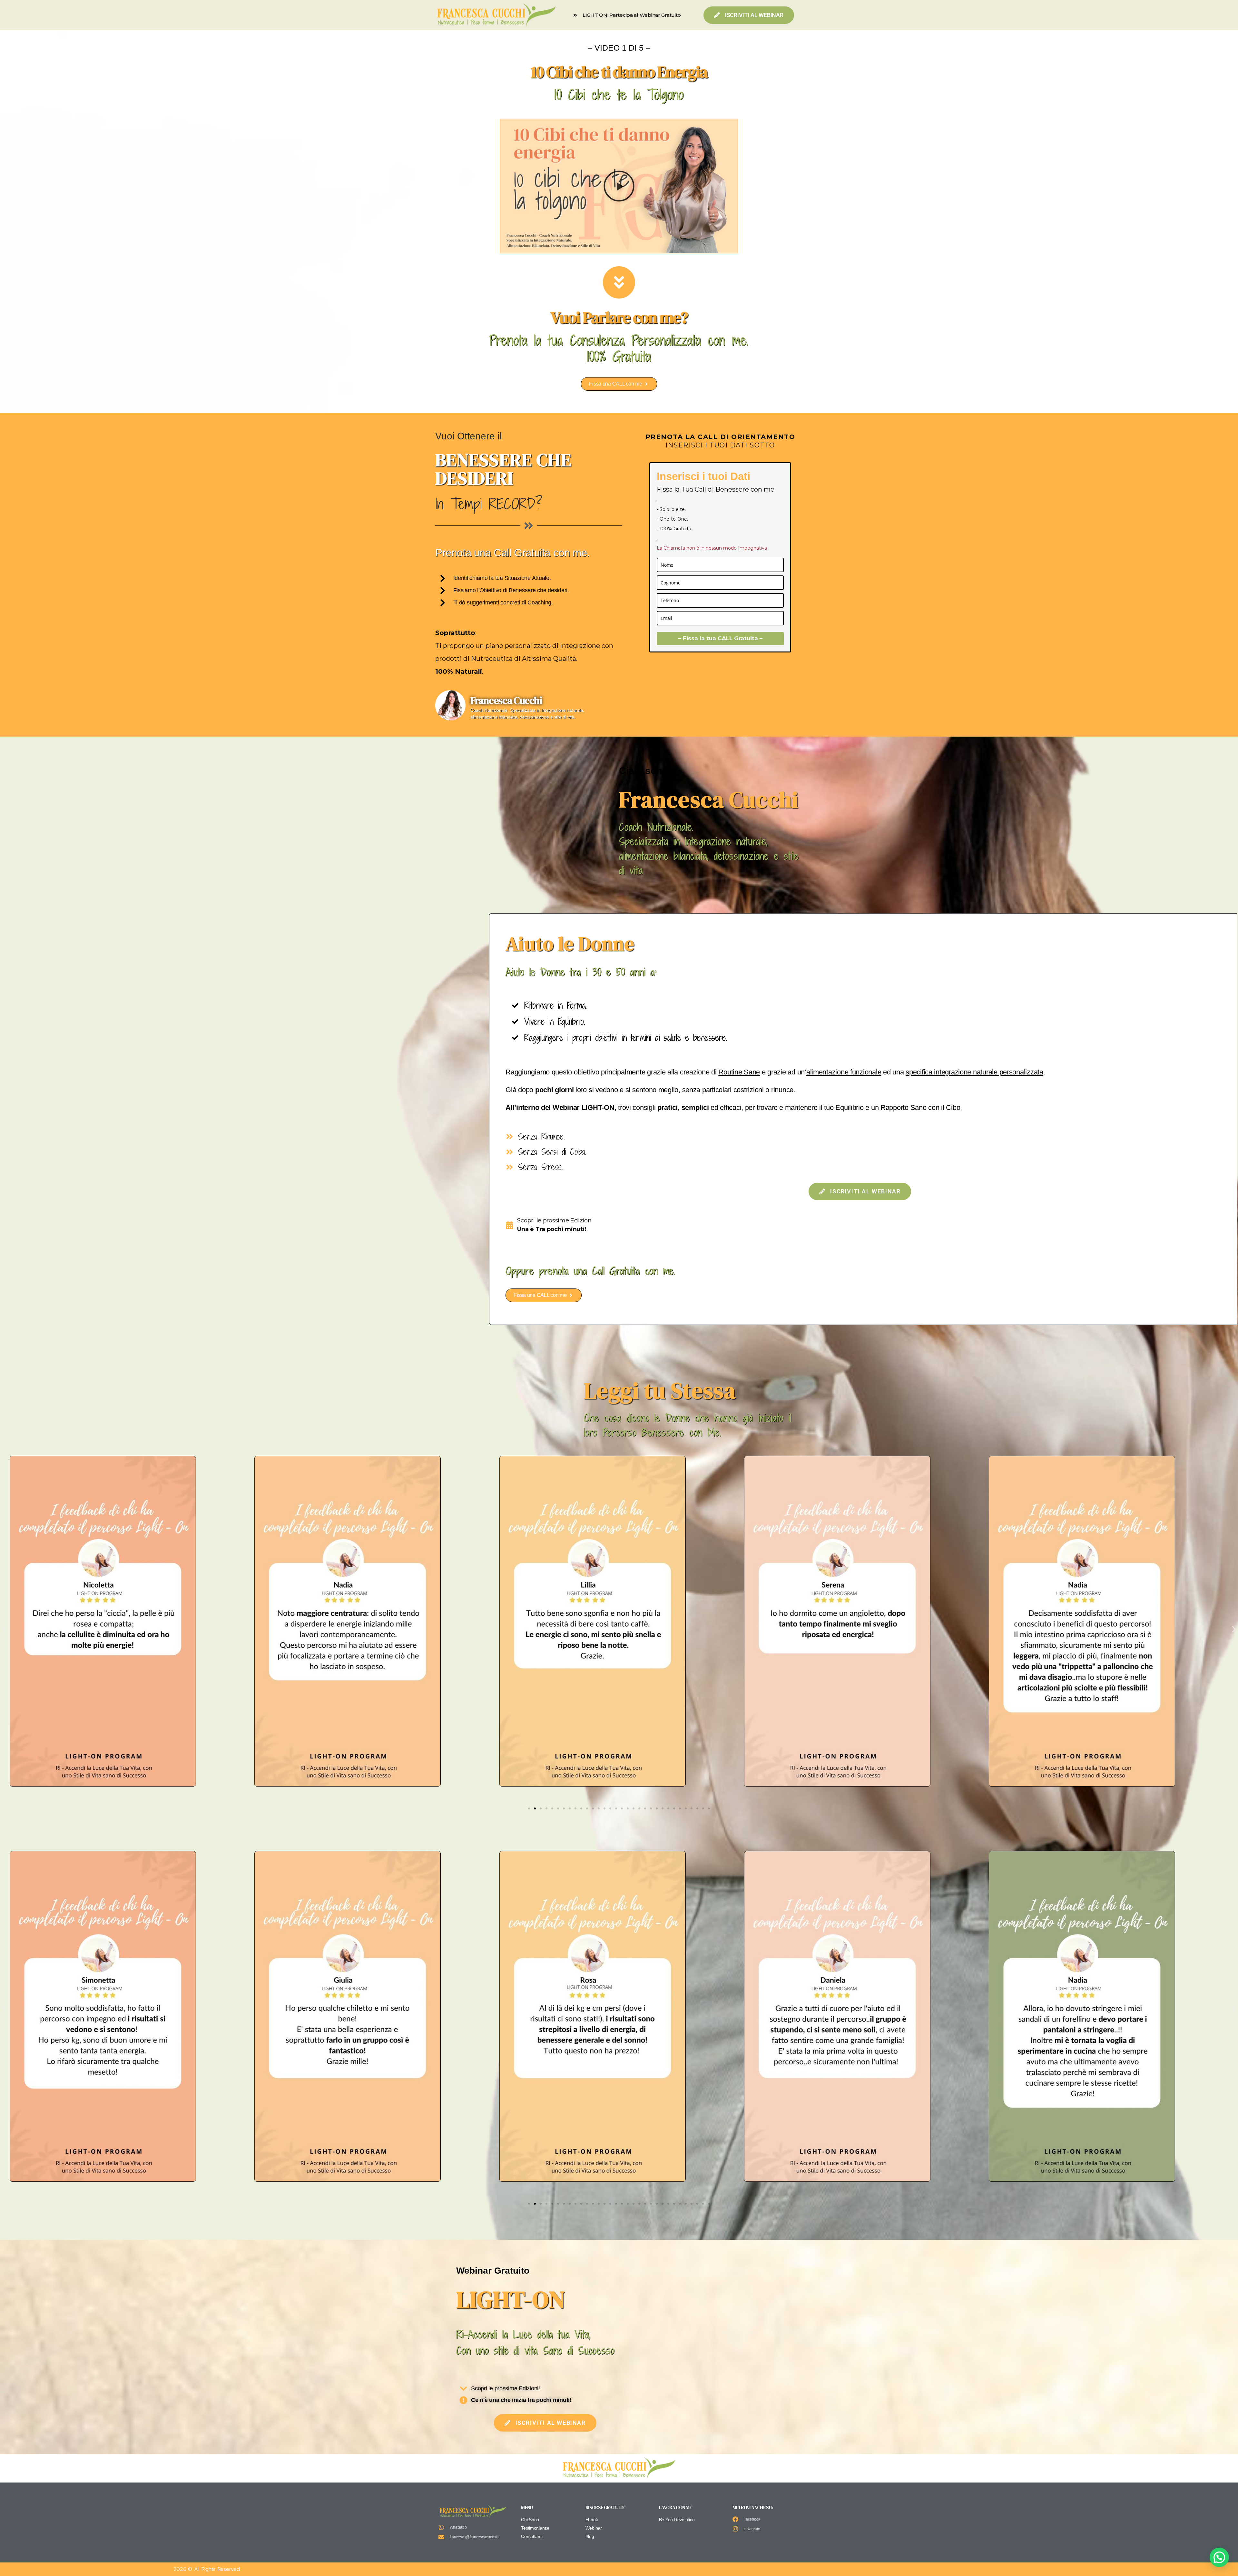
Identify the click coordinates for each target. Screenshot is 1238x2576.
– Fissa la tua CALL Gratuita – (720, 638)
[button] (619, 186)
